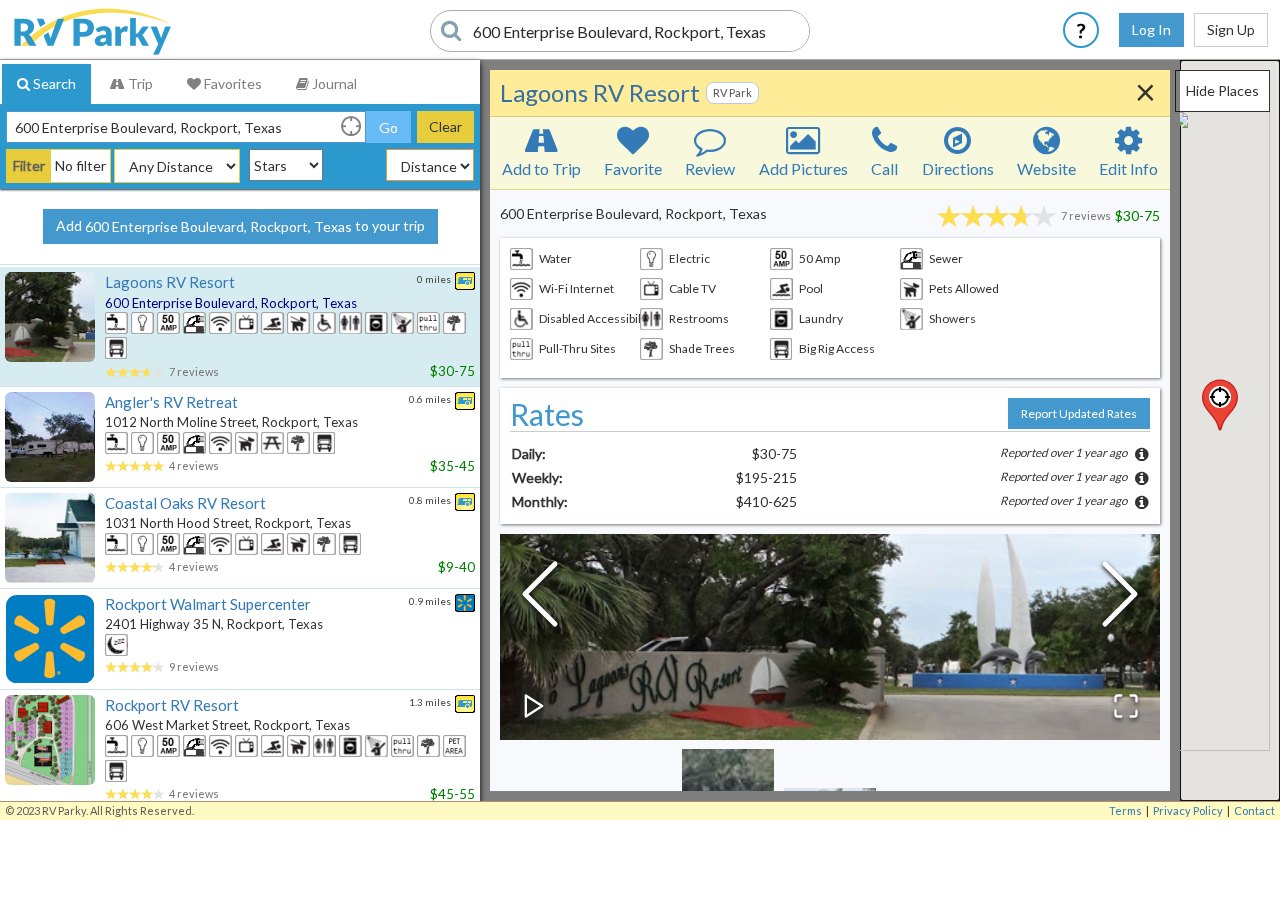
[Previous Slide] (540, 599)
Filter (29, 165)
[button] (1220, 405)
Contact (1254, 810)
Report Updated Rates (1079, 413)
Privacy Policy (1188, 810)
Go (388, 127)
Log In (1151, 29)
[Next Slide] (1120, 599)
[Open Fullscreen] (1126, 706)
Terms (1125, 810)
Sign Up (1231, 29)
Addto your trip (240, 226)
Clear (445, 126)
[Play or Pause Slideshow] (534, 706)
